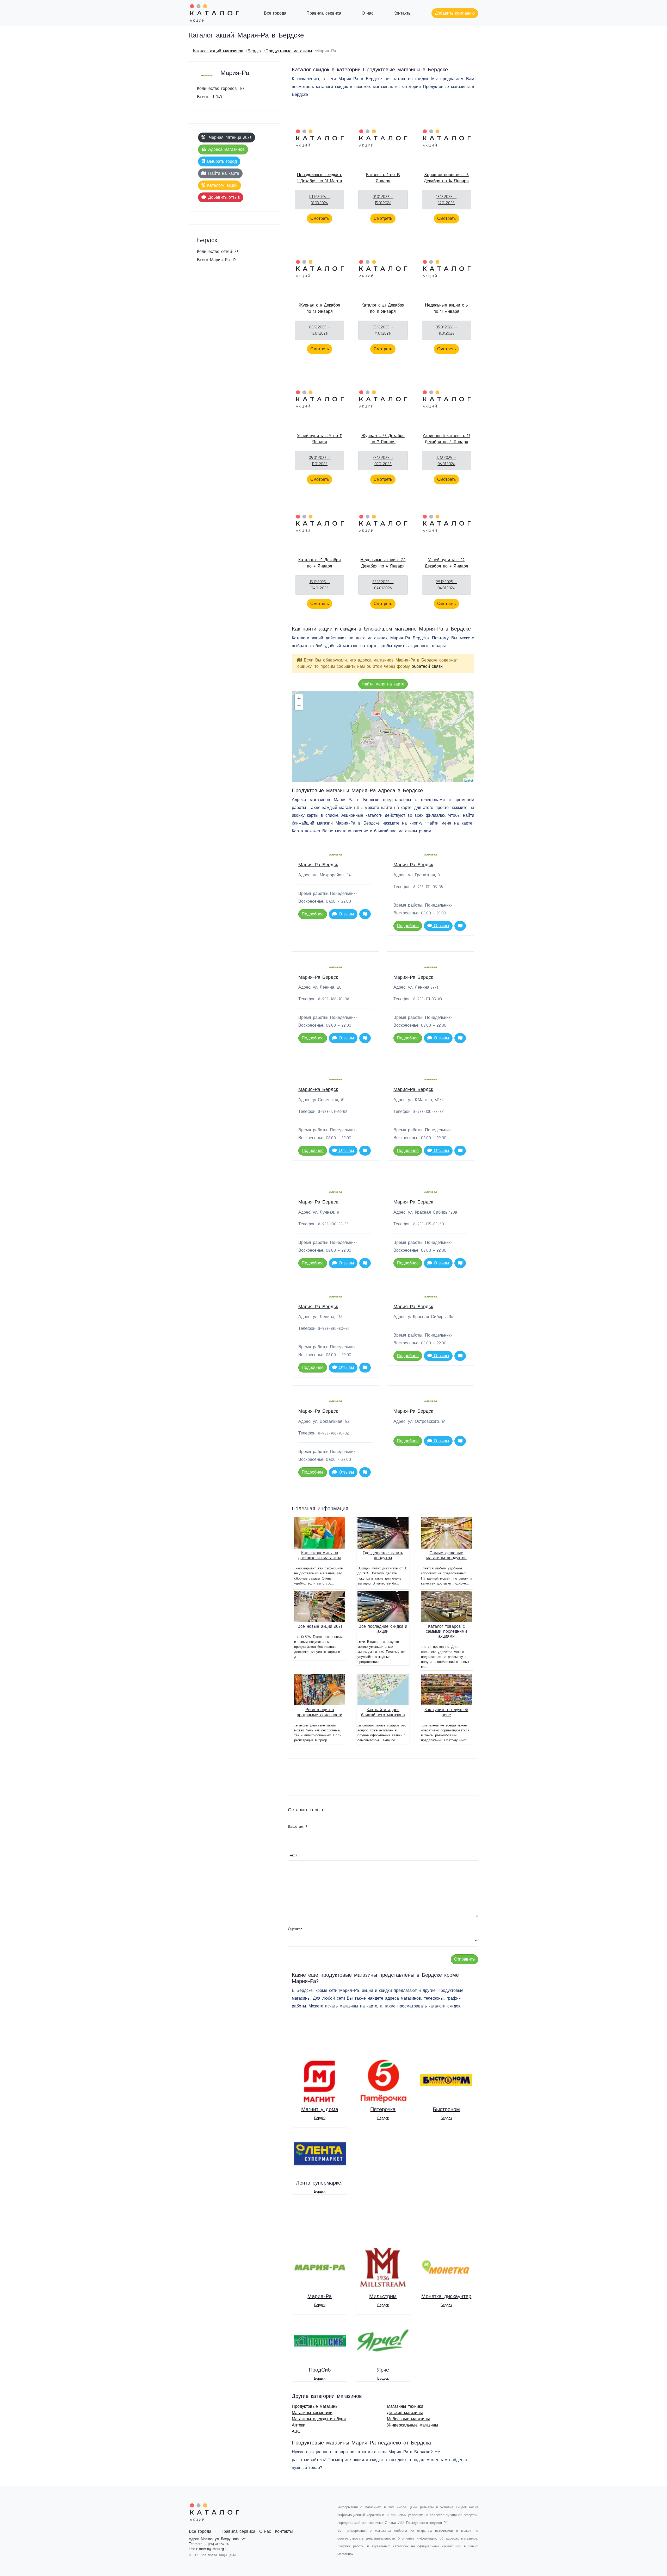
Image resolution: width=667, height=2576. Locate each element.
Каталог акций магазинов (218, 51)
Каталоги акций (222, 185)
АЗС (296, 2431)
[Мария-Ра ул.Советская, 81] (379, 736)
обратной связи (427, 666)
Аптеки (299, 2425)
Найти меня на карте (383, 684)
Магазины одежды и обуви (319, 2419)
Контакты (402, 13)
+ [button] (299, 698)
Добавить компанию (455, 13)
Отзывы (345, 914)
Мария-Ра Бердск (318, 865)
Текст (292, 1855)
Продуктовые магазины (289, 51)
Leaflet (469, 780)
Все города (275, 13)
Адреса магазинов (226, 149)
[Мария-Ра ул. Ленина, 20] (380, 728)
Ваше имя (298, 1827)
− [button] (299, 706)
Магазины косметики (312, 2413)
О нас (368, 13)
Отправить (464, 1959)
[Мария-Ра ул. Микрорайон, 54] (367, 741)
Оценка (295, 1929)
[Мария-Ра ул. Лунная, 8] (366, 737)
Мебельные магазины (408, 2419)
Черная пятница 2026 (229, 138)
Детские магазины (405, 2413)
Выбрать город (222, 161)
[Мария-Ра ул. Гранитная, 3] (373, 747)
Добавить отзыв (224, 197)
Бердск (254, 51)
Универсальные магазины (413, 2425)
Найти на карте (224, 173)
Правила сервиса (324, 13)
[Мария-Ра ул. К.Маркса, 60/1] (389, 735)
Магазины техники (405, 2406)
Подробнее (313, 914)
